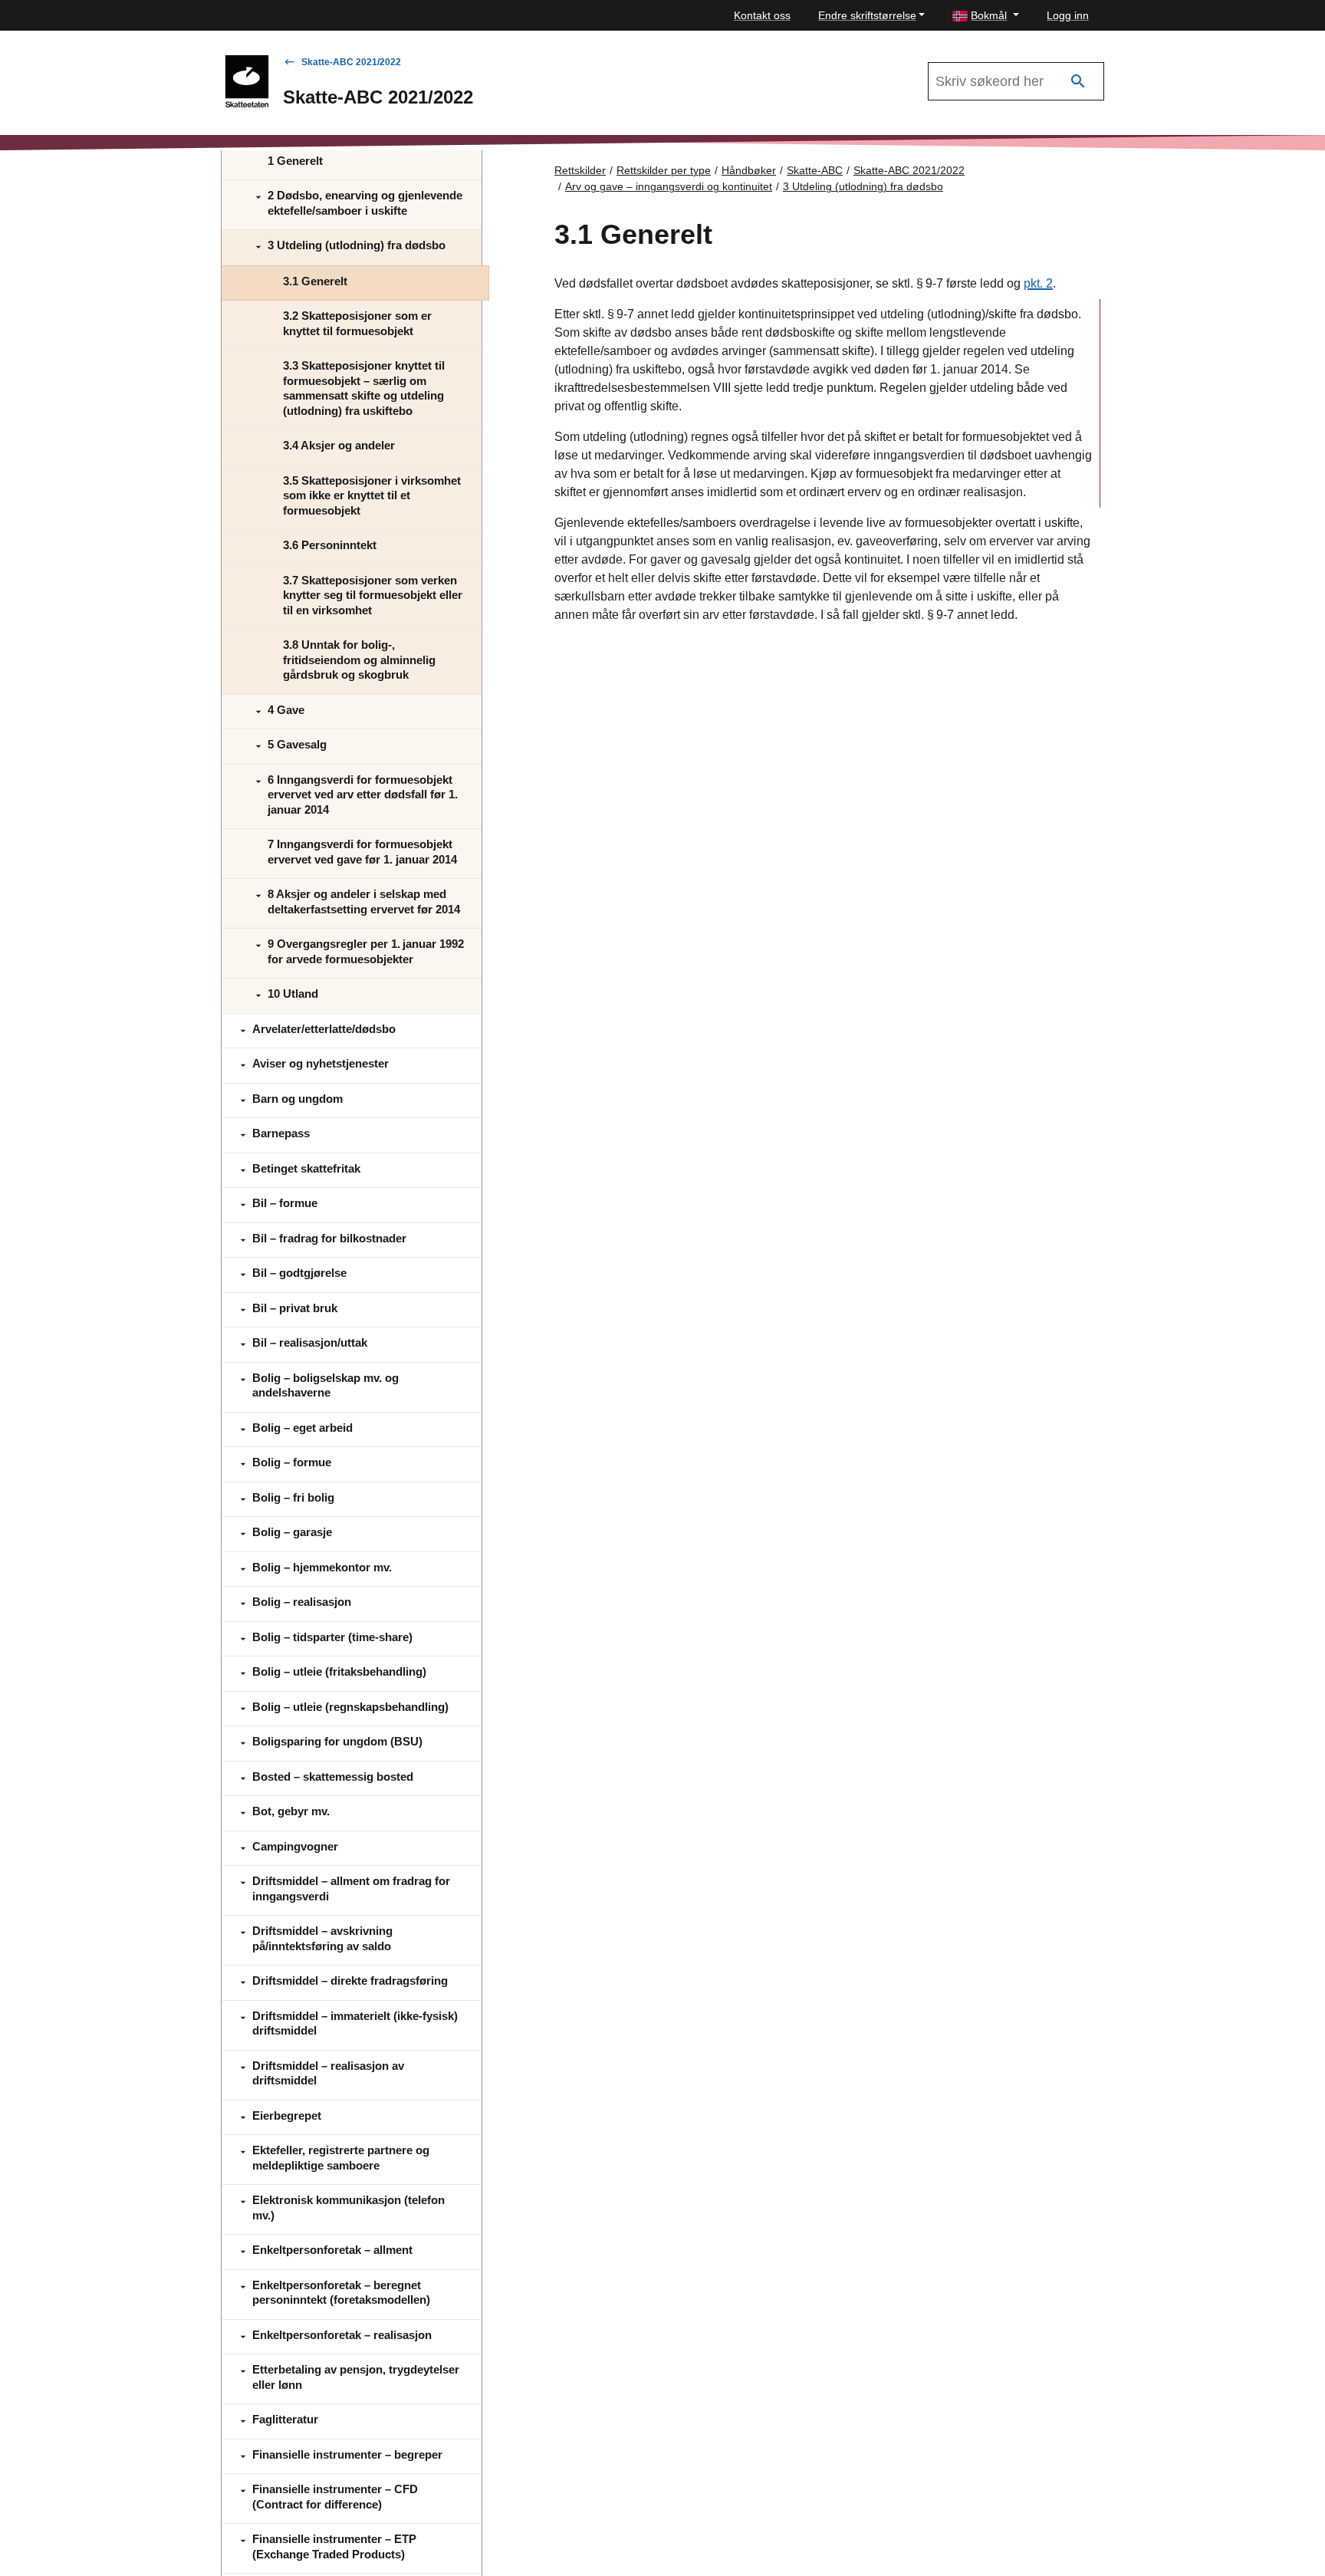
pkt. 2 (1038, 283)
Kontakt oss (762, 15)
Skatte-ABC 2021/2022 (351, 62)
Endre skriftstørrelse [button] (867, 15)
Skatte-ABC (815, 170)
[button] (986, 16)
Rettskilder (580, 170)
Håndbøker (749, 170)
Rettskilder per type (664, 170)
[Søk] (1078, 82)
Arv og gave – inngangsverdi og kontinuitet (669, 186)
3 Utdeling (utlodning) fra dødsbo (863, 186)
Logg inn (1068, 15)
